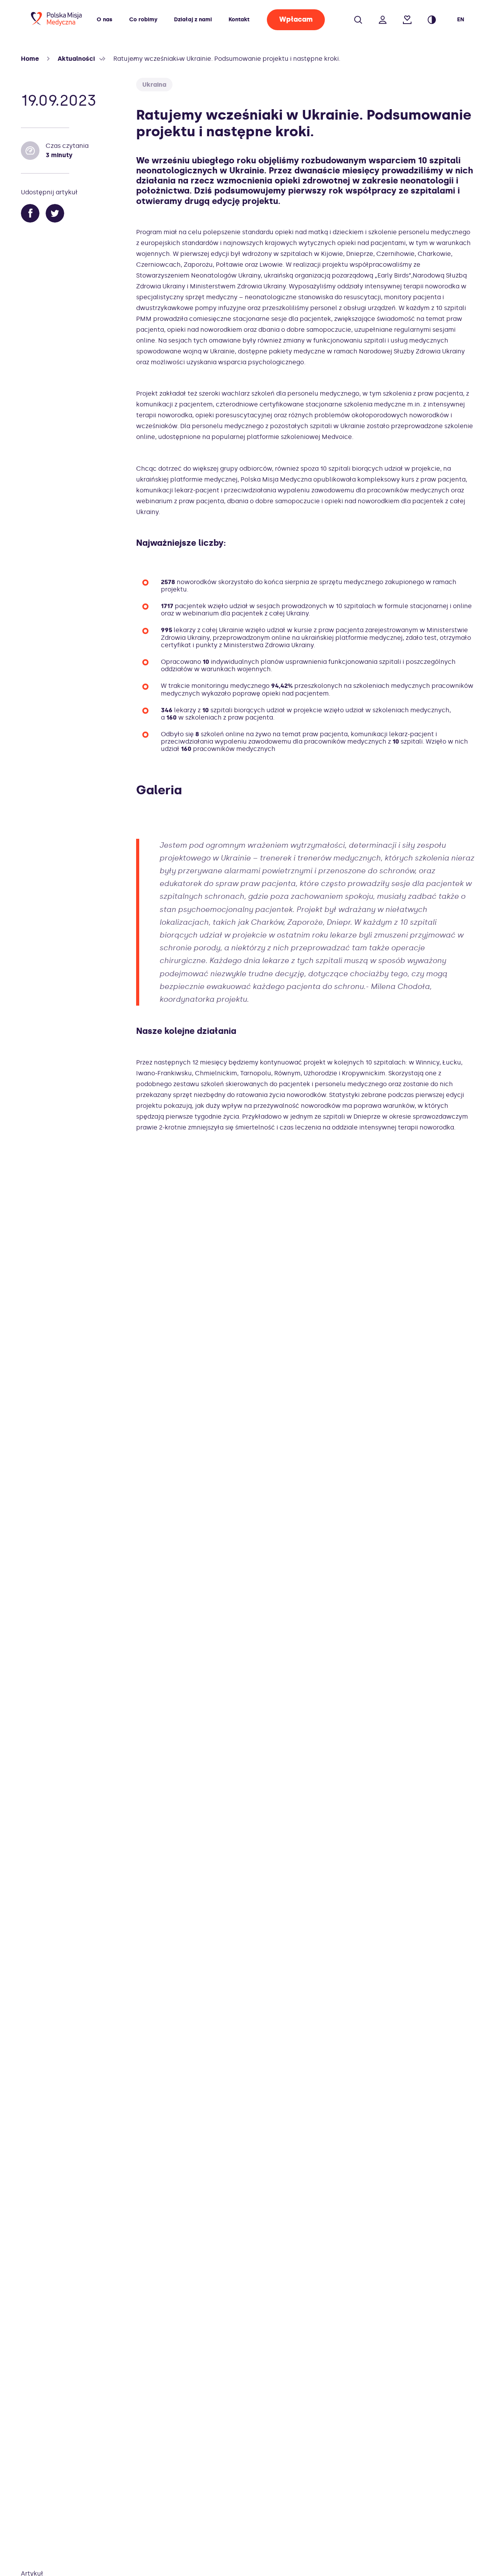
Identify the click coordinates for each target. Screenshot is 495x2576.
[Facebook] (30, 214)
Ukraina (154, 85)
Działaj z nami (193, 20)
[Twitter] (55, 214)
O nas (104, 20)
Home (30, 59)
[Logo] (56, 24)
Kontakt (239, 20)
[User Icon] (383, 15)
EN (461, 20)
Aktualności (76, 59)
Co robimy (143, 20)
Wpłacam (296, 19)
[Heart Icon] (407, 15)
